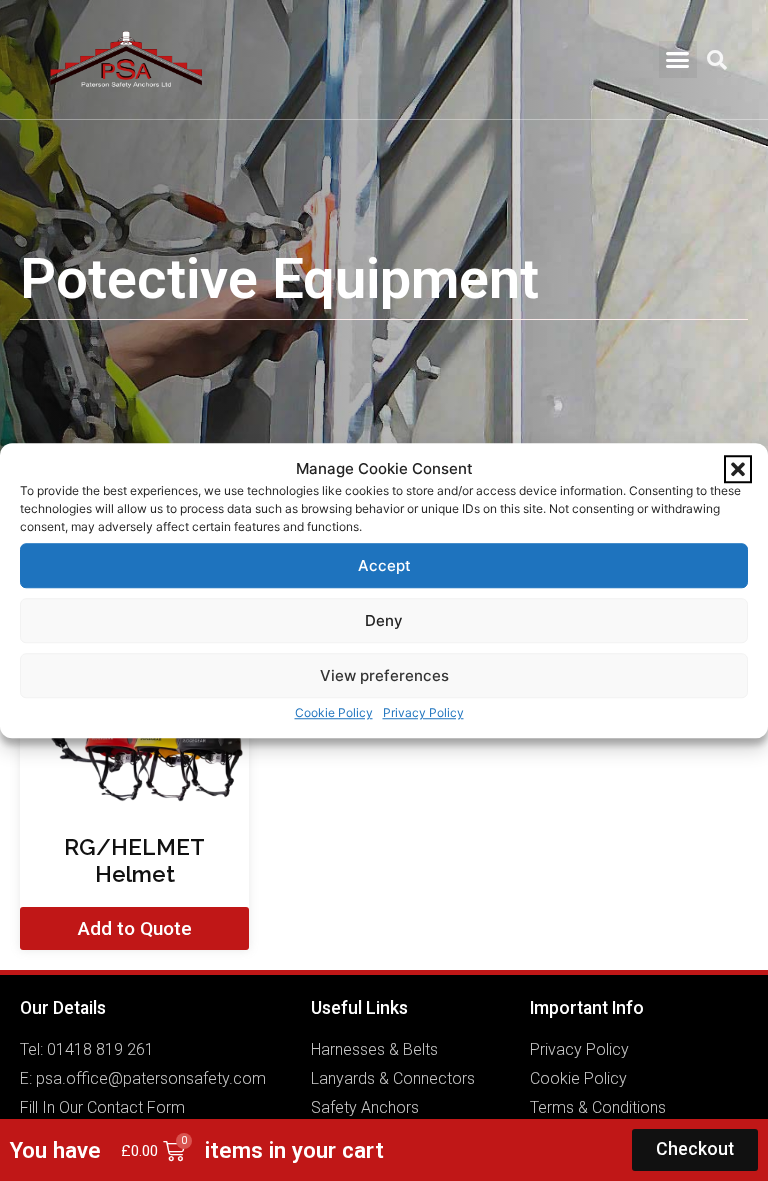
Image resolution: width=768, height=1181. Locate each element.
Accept (384, 565)
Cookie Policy (334, 712)
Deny (384, 620)
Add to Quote (135, 928)
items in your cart (294, 1150)
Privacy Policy (423, 712)
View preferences (384, 675)
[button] (738, 469)
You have (55, 1150)
